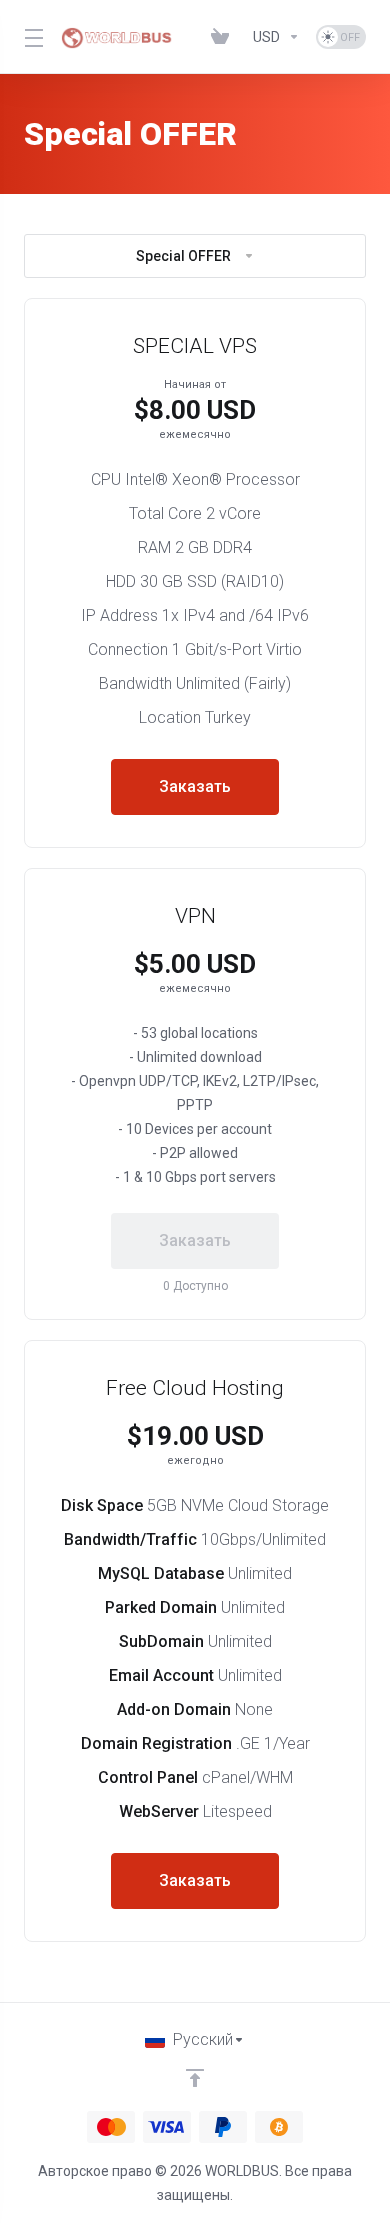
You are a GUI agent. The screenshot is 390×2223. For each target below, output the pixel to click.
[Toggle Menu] (30, 37)
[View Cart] (224, 37)
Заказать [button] (195, 786)
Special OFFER (183, 256)
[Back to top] (195, 2078)
